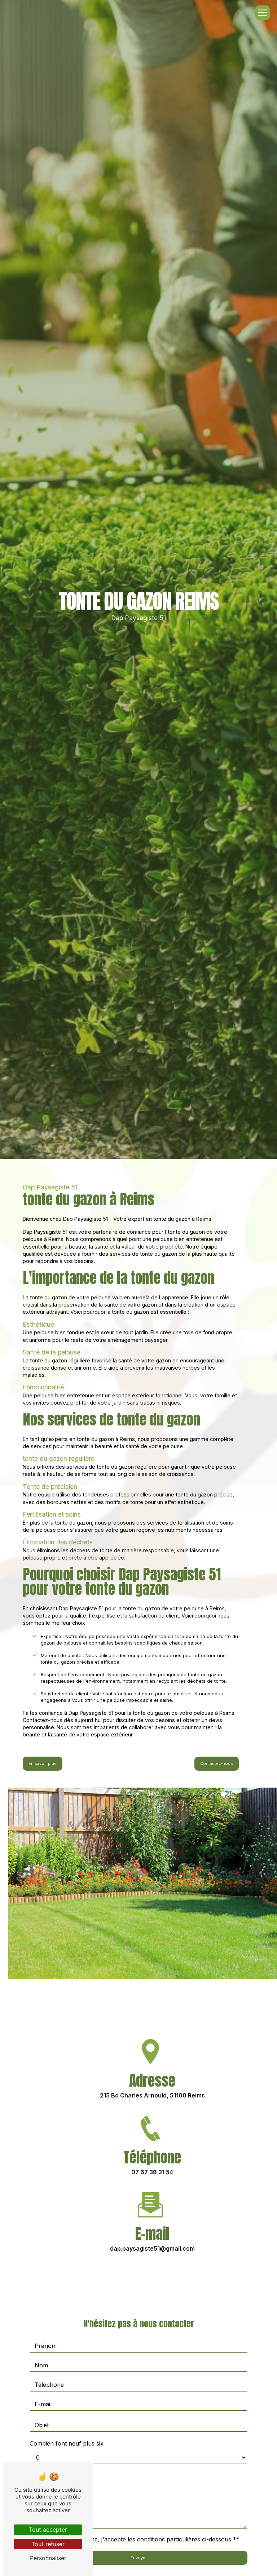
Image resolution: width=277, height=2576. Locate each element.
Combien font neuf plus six (67, 2443)
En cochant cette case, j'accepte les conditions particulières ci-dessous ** (138, 2539)
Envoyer (139, 2558)
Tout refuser (48, 2544)
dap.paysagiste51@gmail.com (152, 2248)
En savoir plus (43, 1763)
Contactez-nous (217, 1763)
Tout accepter (48, 2530)
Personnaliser (48, 2558)
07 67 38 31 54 (152, 2172)
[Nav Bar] (263, 13)
